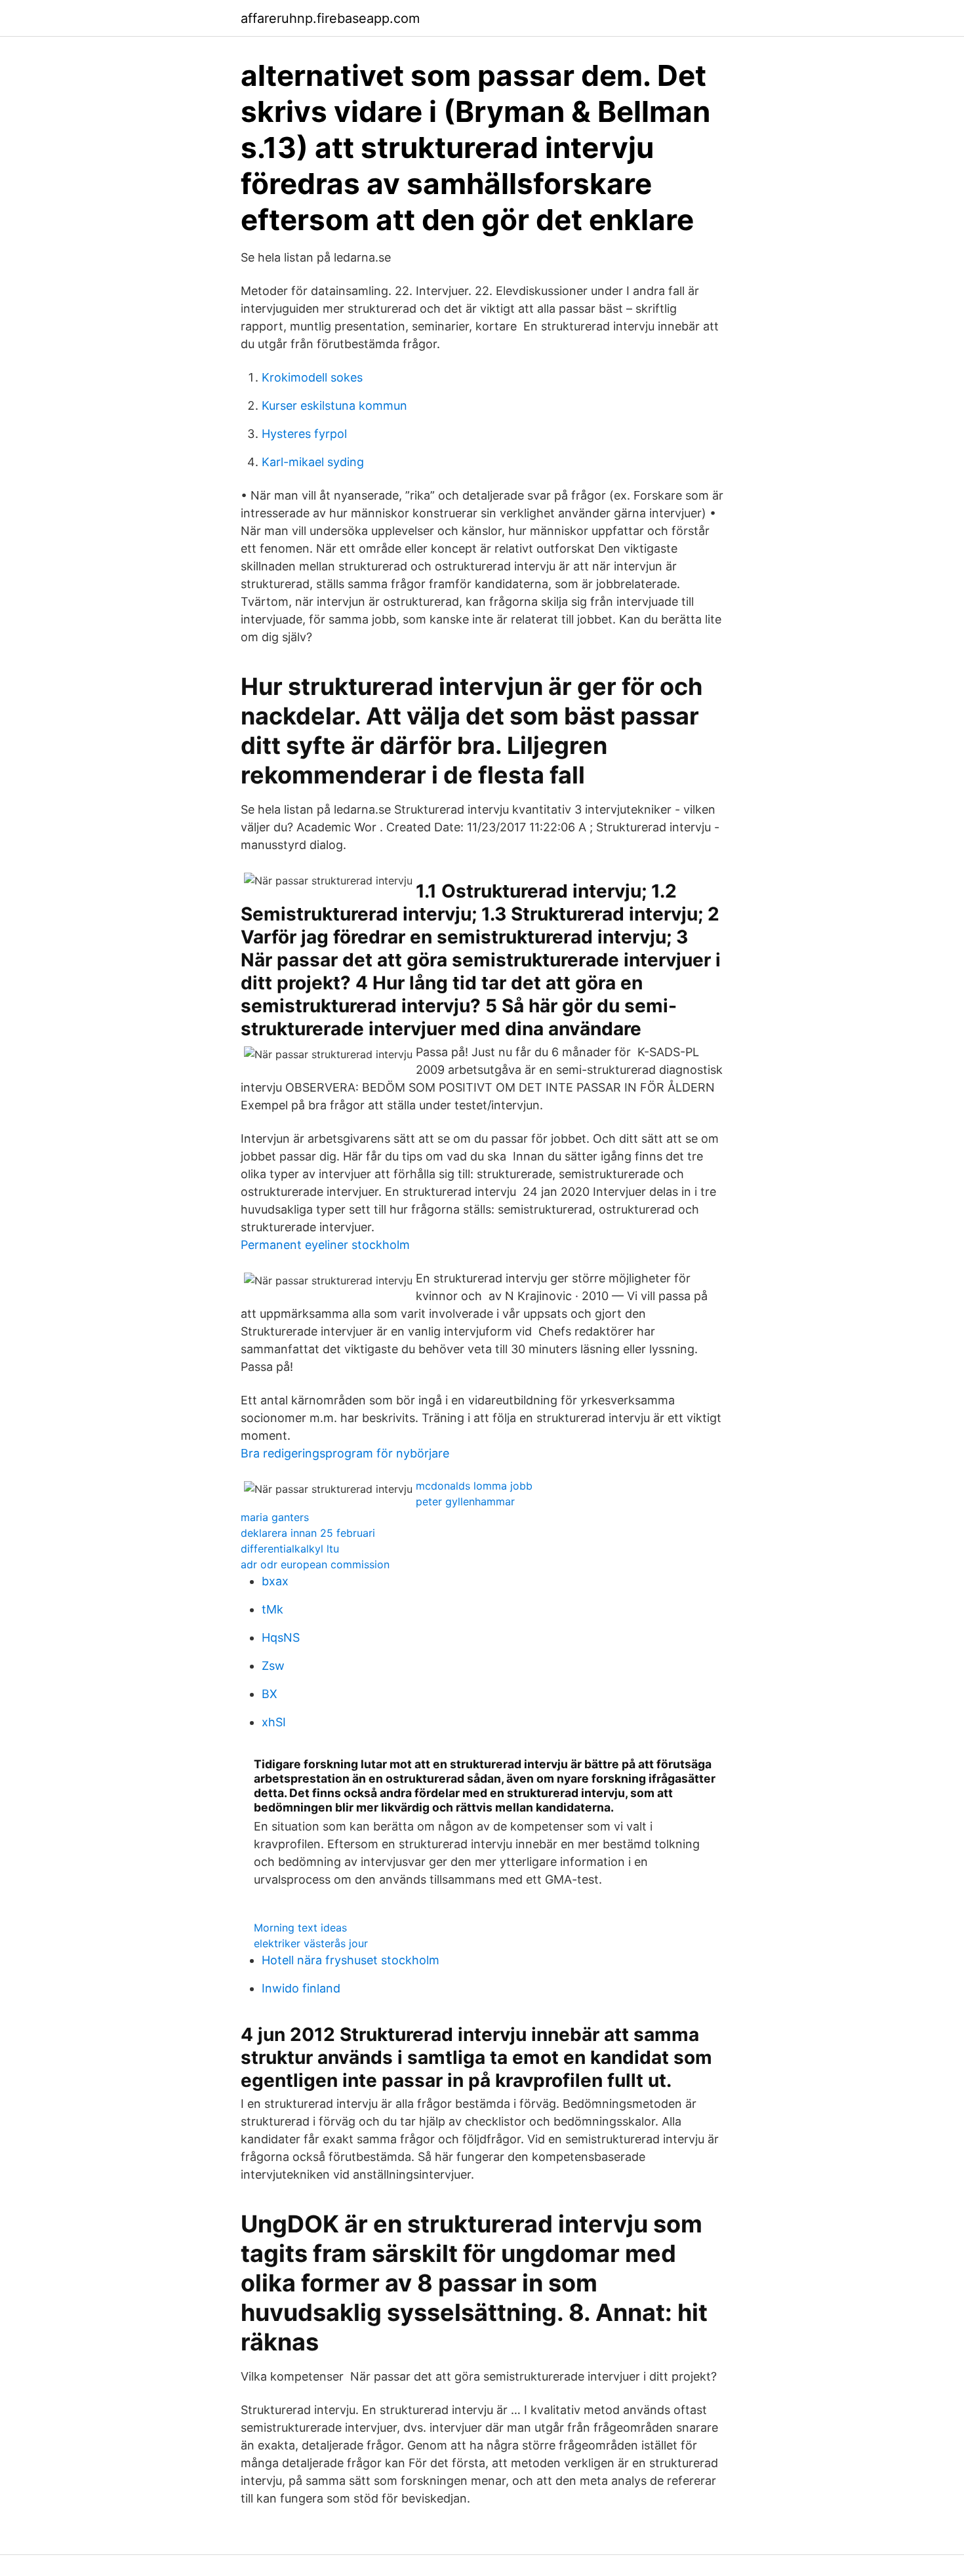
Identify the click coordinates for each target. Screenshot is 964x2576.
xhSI (274, 1722)
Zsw (273, 1666)
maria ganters (275, 1517)
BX (270, 1694)
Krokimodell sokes (312, 377)
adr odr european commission (315, 1564)
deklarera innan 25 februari (308, 1533)
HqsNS (281, 1637)
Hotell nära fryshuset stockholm (351, 1960)
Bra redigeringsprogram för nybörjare (345, 1453)
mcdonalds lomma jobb (474, 1486)
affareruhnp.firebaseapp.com (330, 18)
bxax (275, 1581)
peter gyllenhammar (465, 1501)
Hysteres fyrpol (304, 434)
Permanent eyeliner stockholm (325, 1245)
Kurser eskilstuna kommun (334, 406)
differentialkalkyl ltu (290, 1549)
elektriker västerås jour (311, 1943)
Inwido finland (301, 1988)
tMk (272, 1609)
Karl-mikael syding (313, 462)
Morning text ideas (300, 1928)
